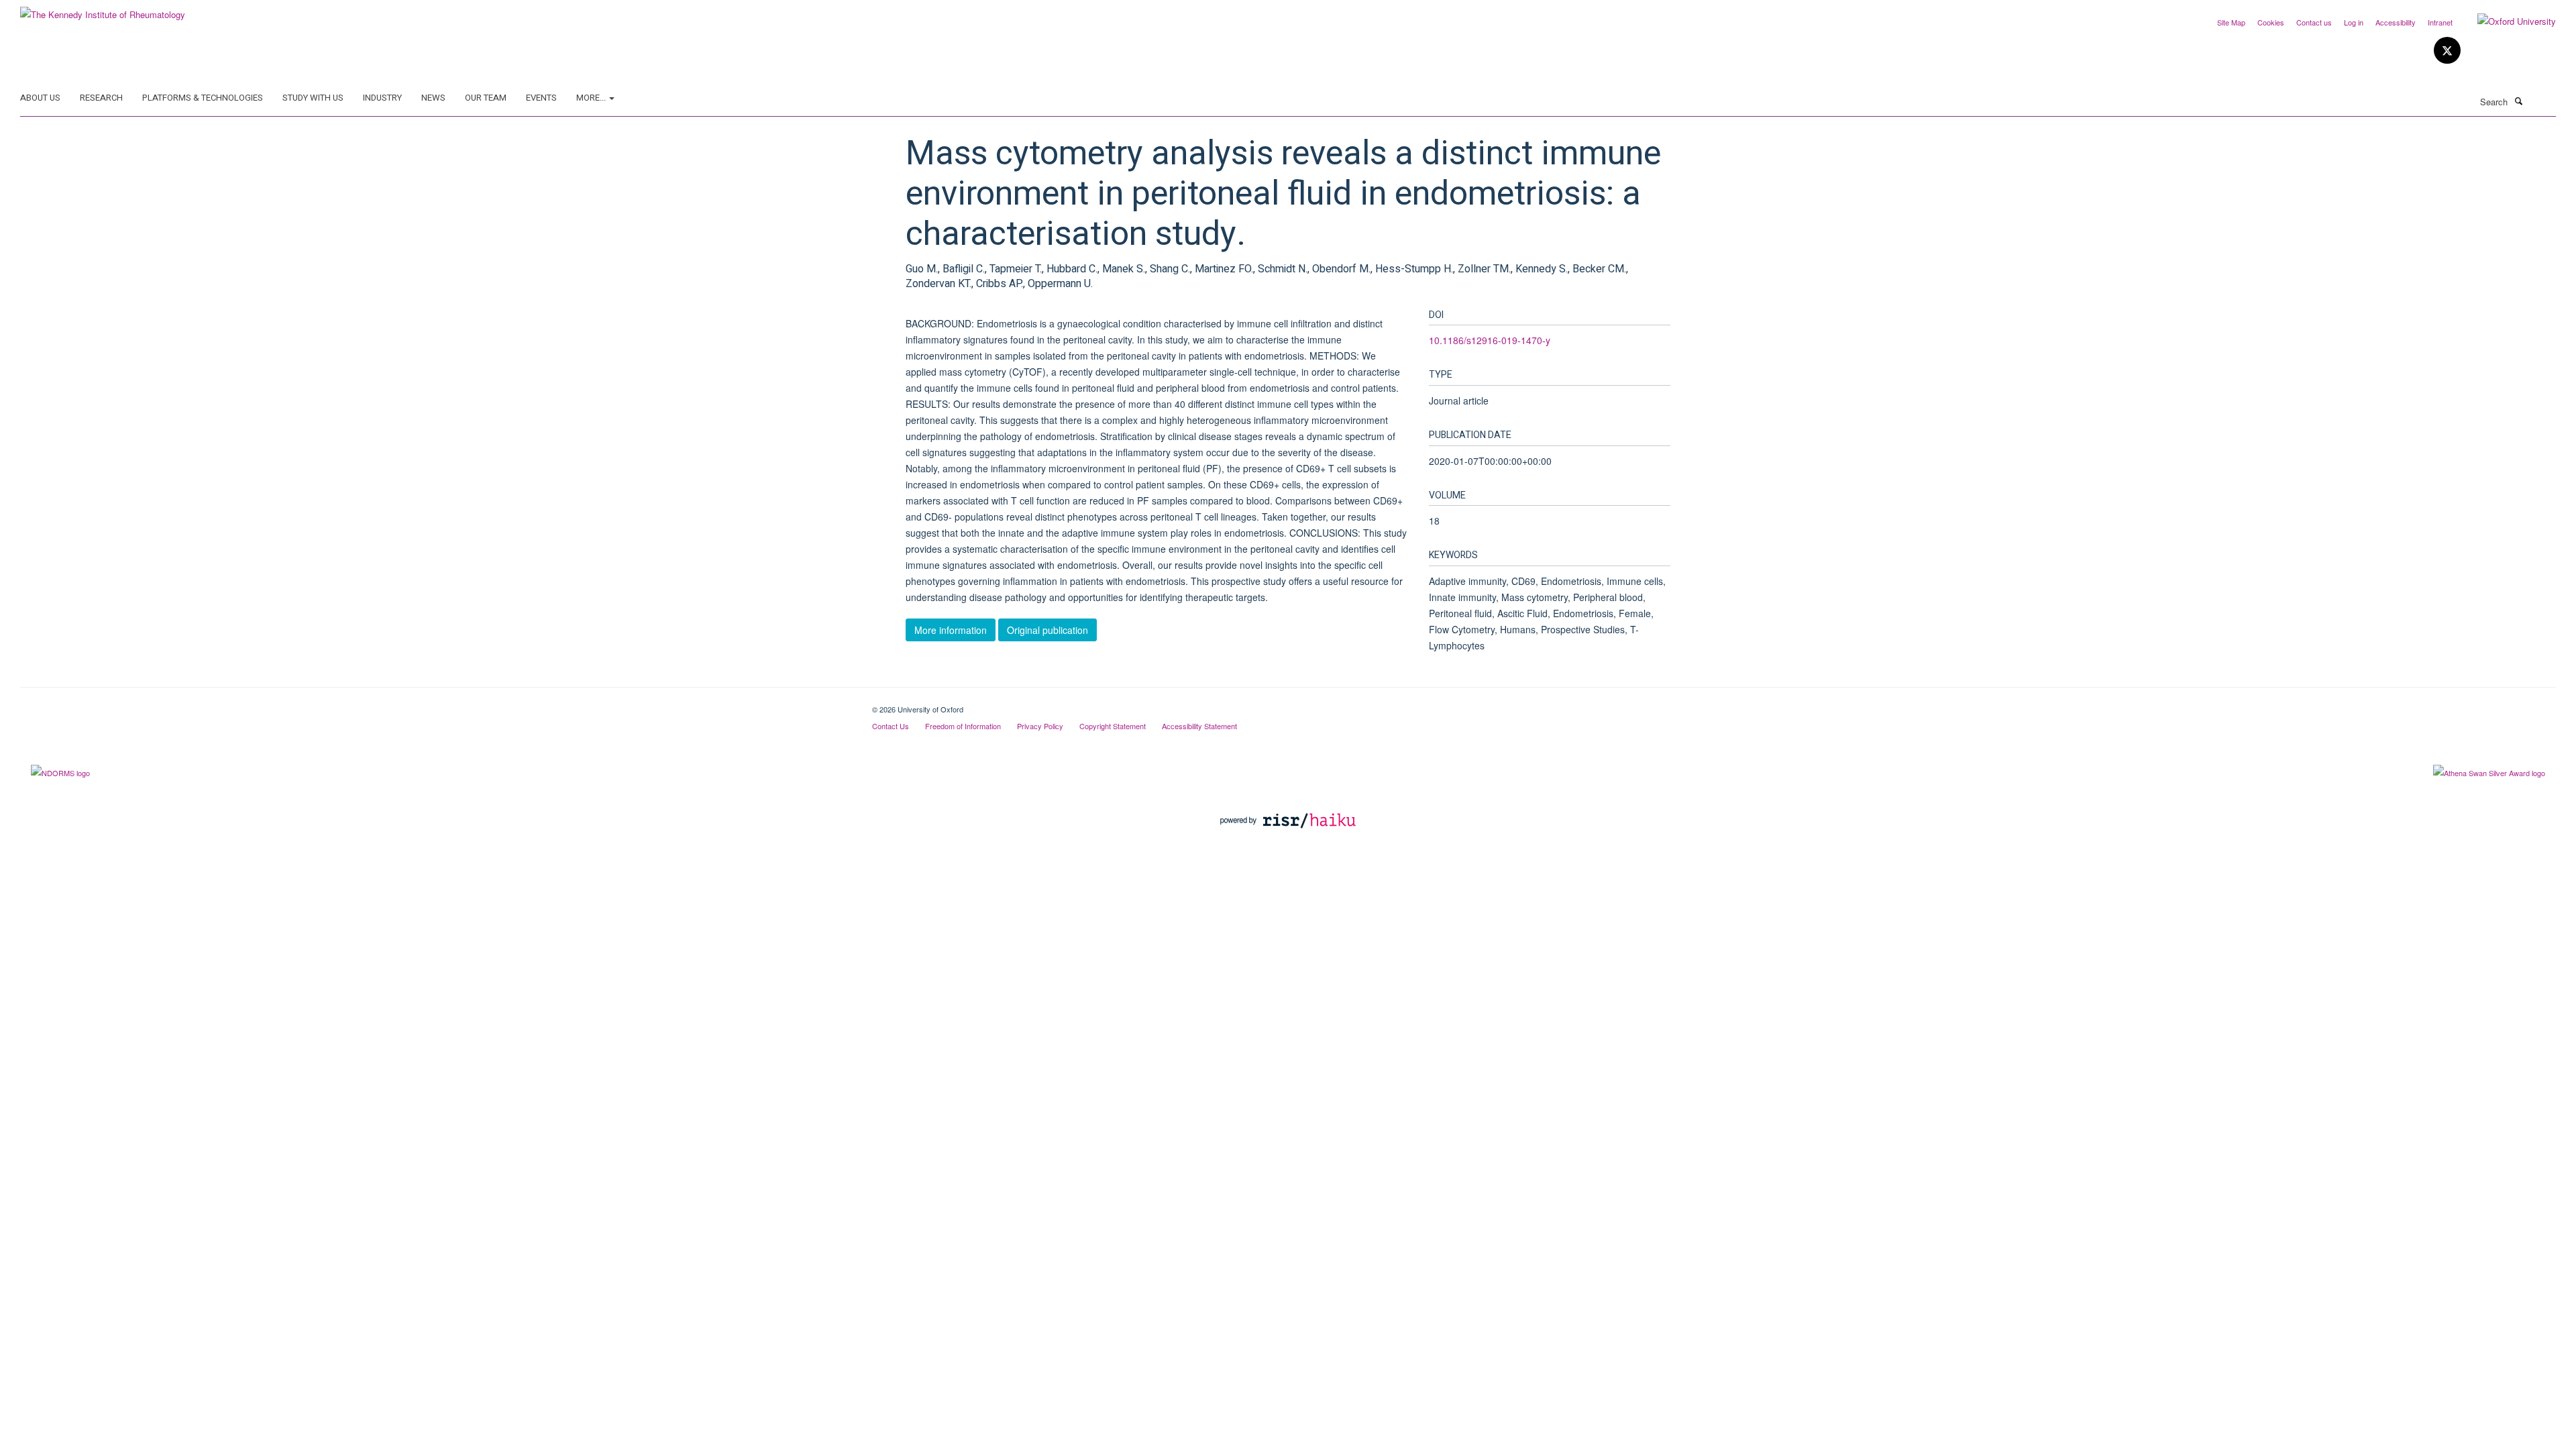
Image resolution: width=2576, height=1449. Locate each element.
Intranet (2440, 22)
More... (592, 98)
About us (40, 98)
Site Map (2231, 22)
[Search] (2518, 101)
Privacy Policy (1040, 726)
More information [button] (951, 630)
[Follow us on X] (2447, 51)
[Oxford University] (2507, 21)
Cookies (2271, 22)
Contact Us (891, 726)
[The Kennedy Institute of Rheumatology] (103, 10)
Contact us (2314, 22)
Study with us (313, 98)
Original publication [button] (1048, 630)
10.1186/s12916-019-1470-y (1490, 340)
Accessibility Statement (1199, 726)
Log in (2354, 22)
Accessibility (2396, 22)
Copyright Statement (1113, 726)
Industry (382, 98)
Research (101, 98)
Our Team (486, 98)
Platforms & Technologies (203, 98)
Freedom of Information (963, 726)
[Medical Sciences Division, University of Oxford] (436, 704)
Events (541, 98)
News (433, 98)
